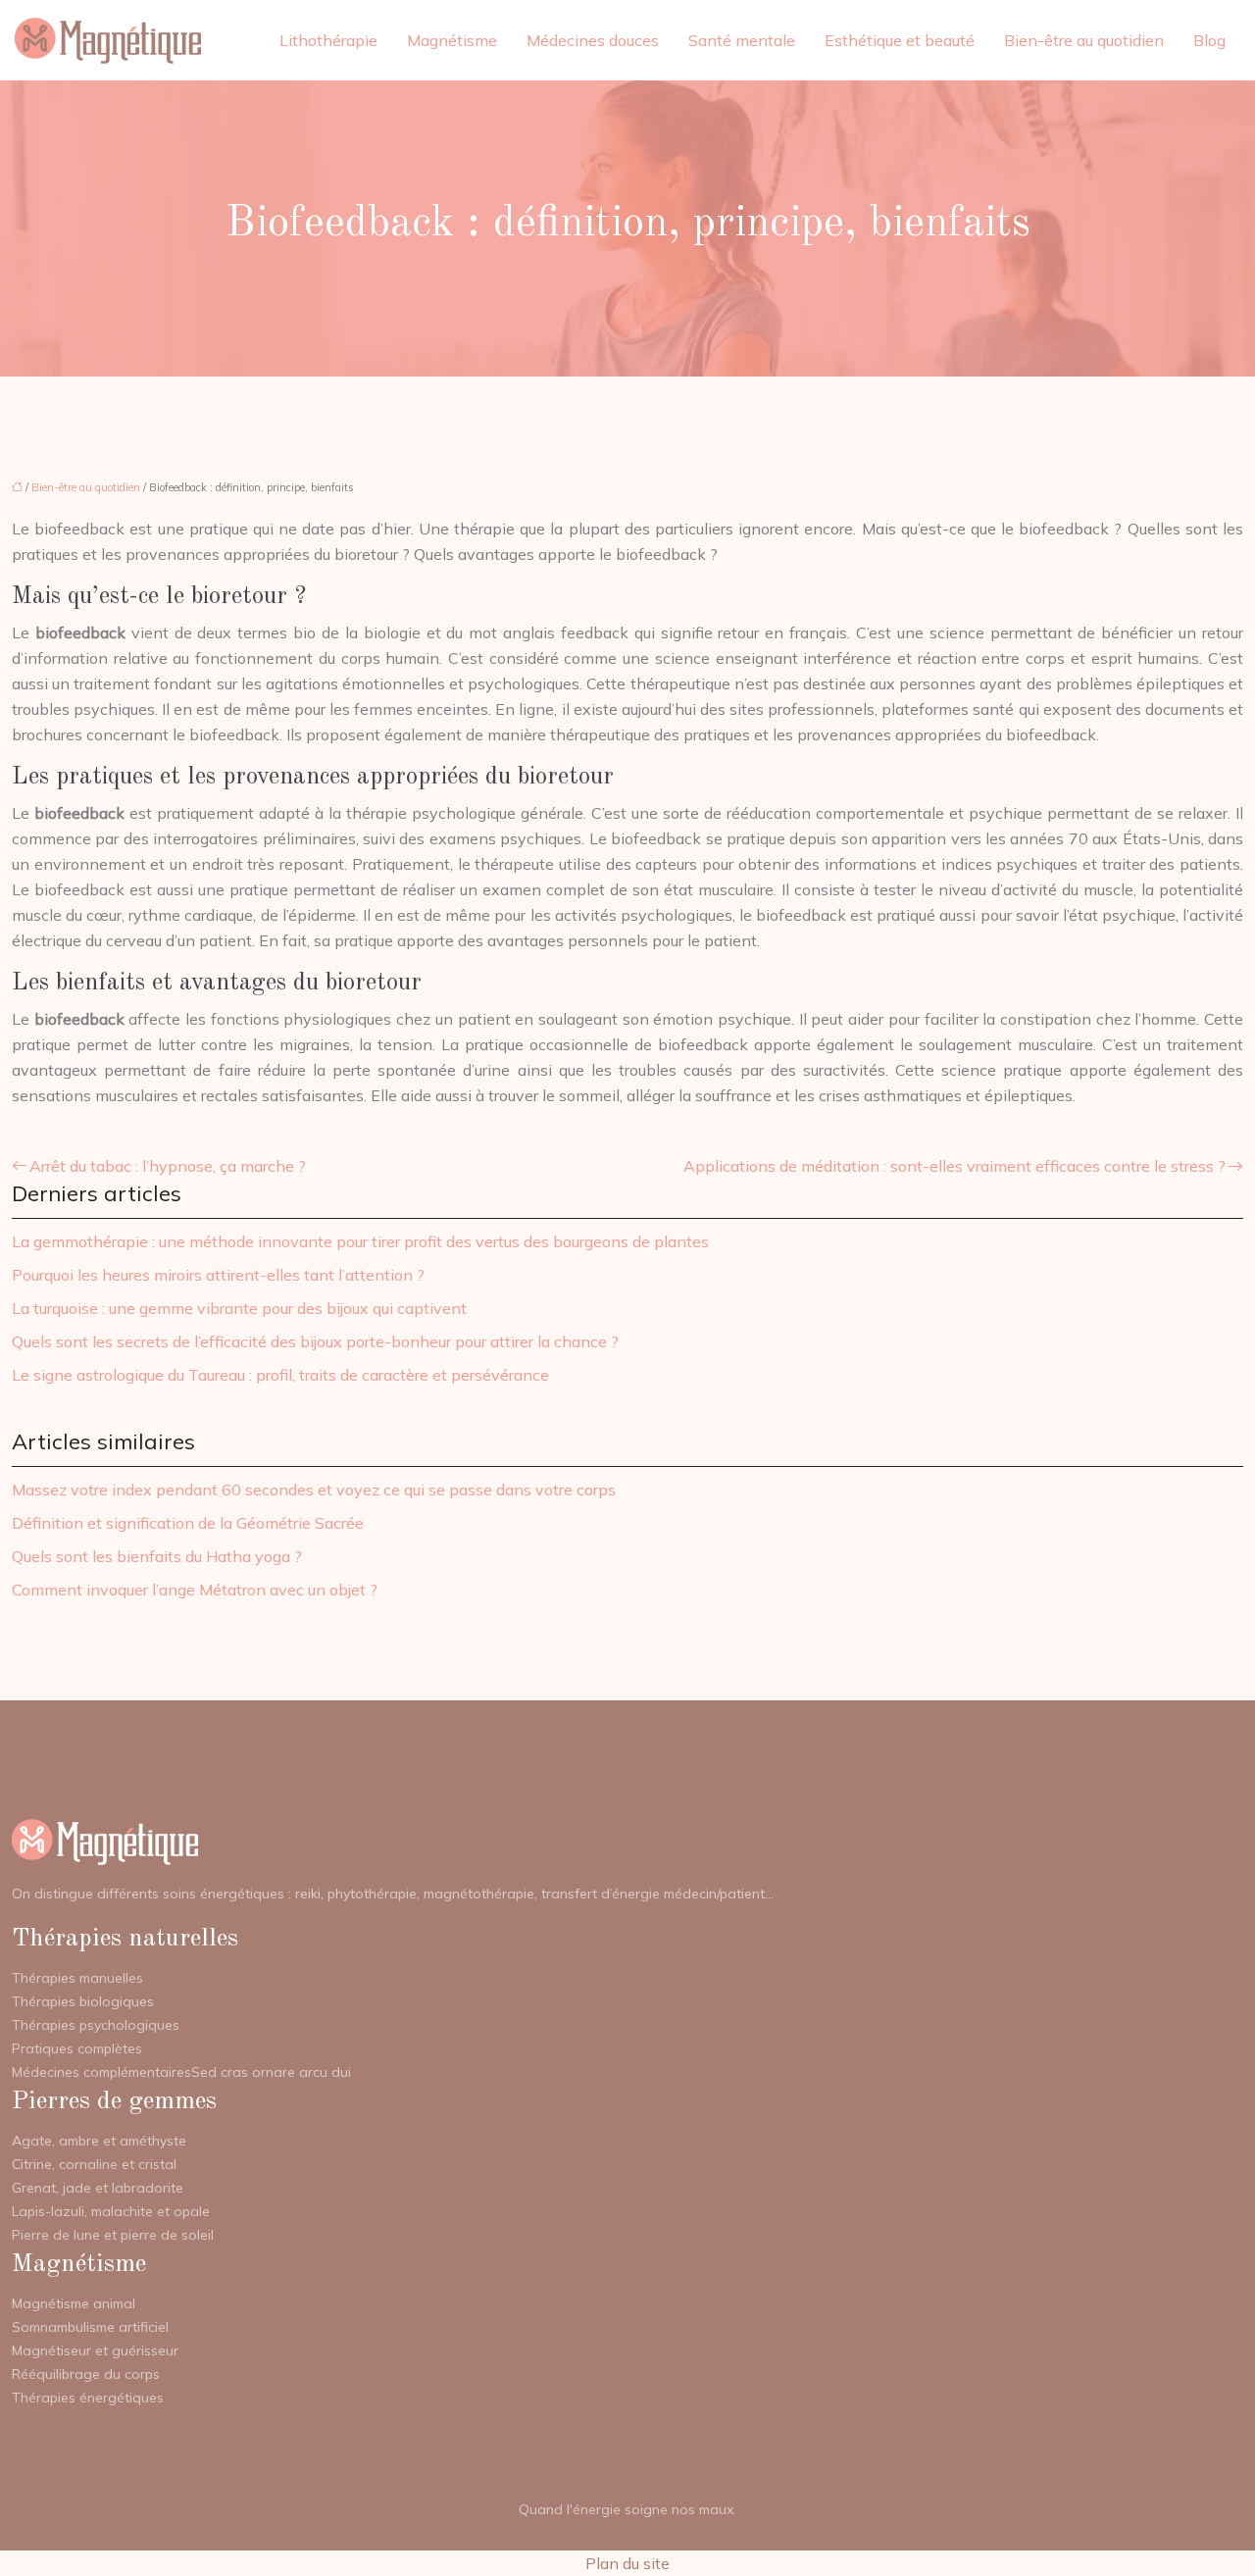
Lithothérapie (328, 40)
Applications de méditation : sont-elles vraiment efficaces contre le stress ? (954, 1166)
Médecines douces (593, 40)
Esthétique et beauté (900, 40)
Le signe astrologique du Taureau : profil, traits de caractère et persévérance (280, 1375)
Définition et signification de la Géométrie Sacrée (188, 1523)
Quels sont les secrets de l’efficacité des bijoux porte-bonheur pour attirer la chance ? (315, 1341)
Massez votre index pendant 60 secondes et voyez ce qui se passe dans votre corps (314, 1490)
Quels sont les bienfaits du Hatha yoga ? (157, 1556)
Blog (1209, 40)
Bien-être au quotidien (1084, 40)
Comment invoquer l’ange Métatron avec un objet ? (195, 1590)
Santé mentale (742, 40)
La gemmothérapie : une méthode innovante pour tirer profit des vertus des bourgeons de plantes (360, 1241)
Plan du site (627, 2563)
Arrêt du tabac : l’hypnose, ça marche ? (168, 1166)
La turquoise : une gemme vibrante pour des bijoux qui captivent (239, 1308)
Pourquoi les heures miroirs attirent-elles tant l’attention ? (218, 1275)
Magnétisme (452, 40)
